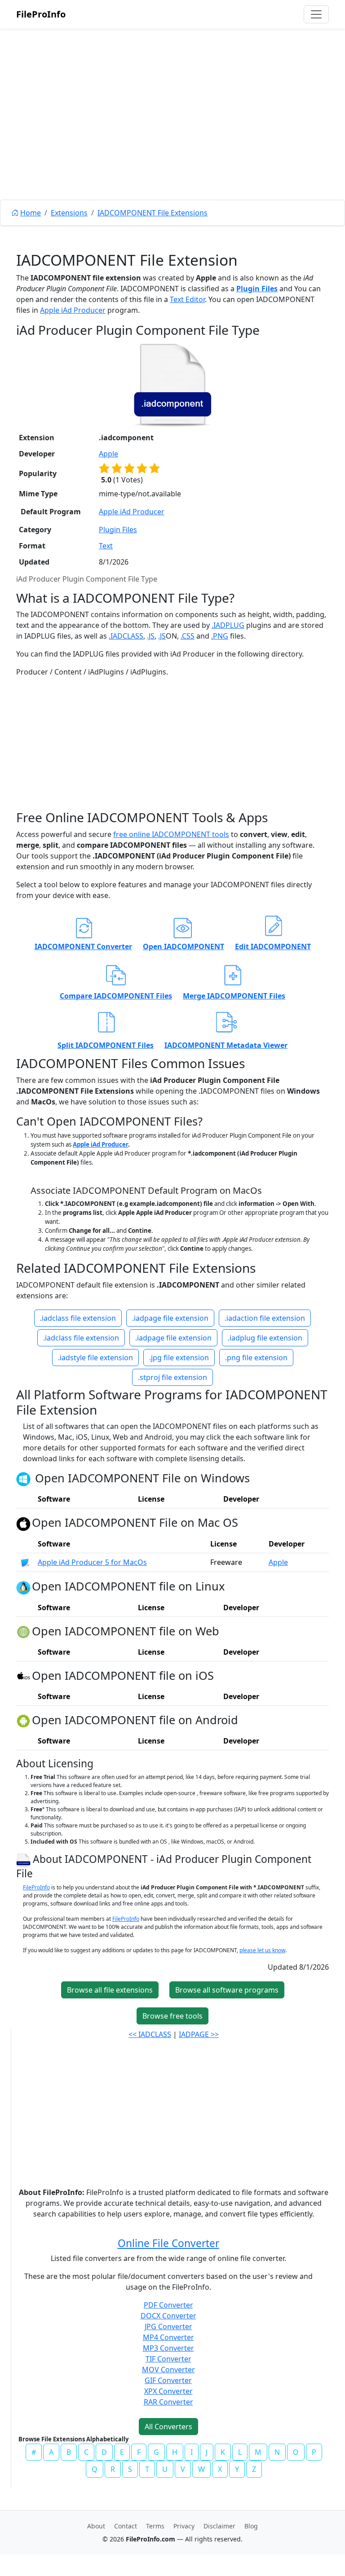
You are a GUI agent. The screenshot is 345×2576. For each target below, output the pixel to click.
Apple (108, 454)
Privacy (184, 2526)
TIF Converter (168, 2359)
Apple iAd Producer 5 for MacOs (92, 1562)
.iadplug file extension (265, 1338)
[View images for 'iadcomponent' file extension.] (172, 385)
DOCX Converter (168, 2316)
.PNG (220, 636)
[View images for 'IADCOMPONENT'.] (24, 1859)
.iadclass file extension (78, 1318)
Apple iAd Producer (73, 310)
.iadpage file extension (170, 1318)
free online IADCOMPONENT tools (171, 834)
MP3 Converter (168, 2348)
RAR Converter (168, 2402)
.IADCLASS (126, 636)
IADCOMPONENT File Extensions (153, 213)
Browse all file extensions (110, 1990)
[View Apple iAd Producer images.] (25, 1562)
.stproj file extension (172, 1377)
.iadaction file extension (265, 1318)
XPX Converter (168, 2391)
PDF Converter (168, 2305)
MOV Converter (168, 2370)
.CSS (188, 636)
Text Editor (187, 299)
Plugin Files (257, 289)
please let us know (262, 1950)
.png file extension (256, 1358)
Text (106, 546)
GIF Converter (168, 2380)
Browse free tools (172, 2016)
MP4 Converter (168, 2337)
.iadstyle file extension (95, 1358)
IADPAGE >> (199, 2034)
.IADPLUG (228, 625)
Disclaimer (219, 2526)
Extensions (69, 213)
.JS (151, 636)
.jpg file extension (179, 1358)
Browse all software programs (227, 1990)
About (96, 2526)
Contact (126, 2526)
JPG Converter (168, 2326)
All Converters (168, 2427)
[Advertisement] (172, 135)
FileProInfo (41, 14)
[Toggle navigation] (316, 14)
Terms (155, 2526)
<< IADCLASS (150, 2034)
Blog (251, 2526)
